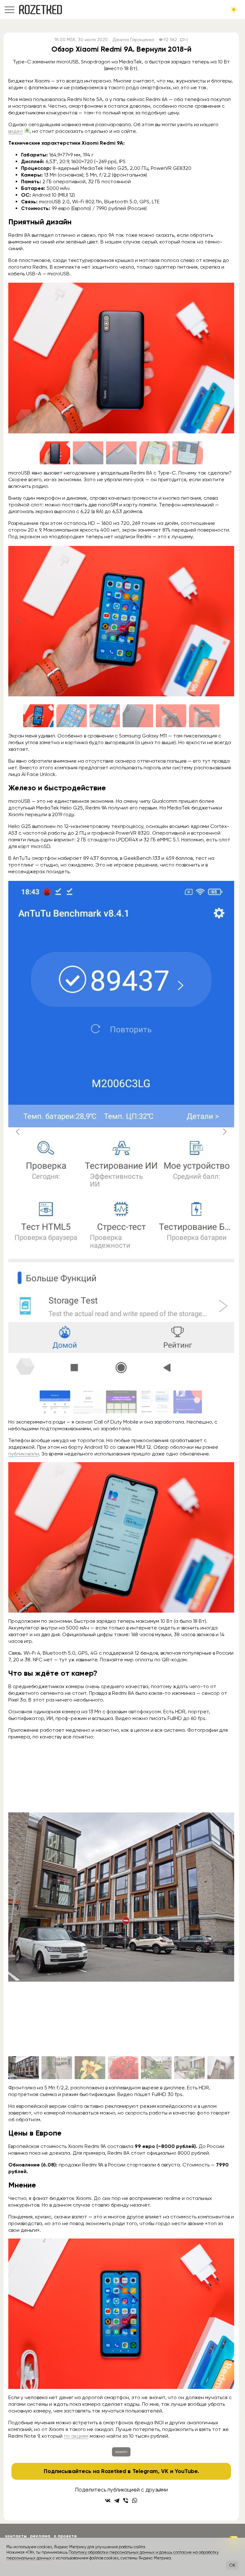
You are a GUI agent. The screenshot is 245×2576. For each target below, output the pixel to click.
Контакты (16, 2536)
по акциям (76, 2436)
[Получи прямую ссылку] (27, 130)
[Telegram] (117, 2500)
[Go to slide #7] (223, 2068)
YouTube (186, 2471)
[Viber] (126, 2500)
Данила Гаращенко (134, 40)
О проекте (65, 2536)
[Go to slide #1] (55, 453)
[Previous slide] (18, 358)
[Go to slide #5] (188, 453)
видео (16, 131)
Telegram (145, 2471)
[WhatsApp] (135, 2500)
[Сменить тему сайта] (234, 10)
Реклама (40, 2536)
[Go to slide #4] (154, 453)
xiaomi (121, 2452)
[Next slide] (224, 358)
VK (165, 2471)
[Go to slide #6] (204, 716)
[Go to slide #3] (121, 453)
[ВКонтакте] (108, 2500)
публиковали (24, 1454)
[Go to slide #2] (88, 453)
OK (232, 2565)
